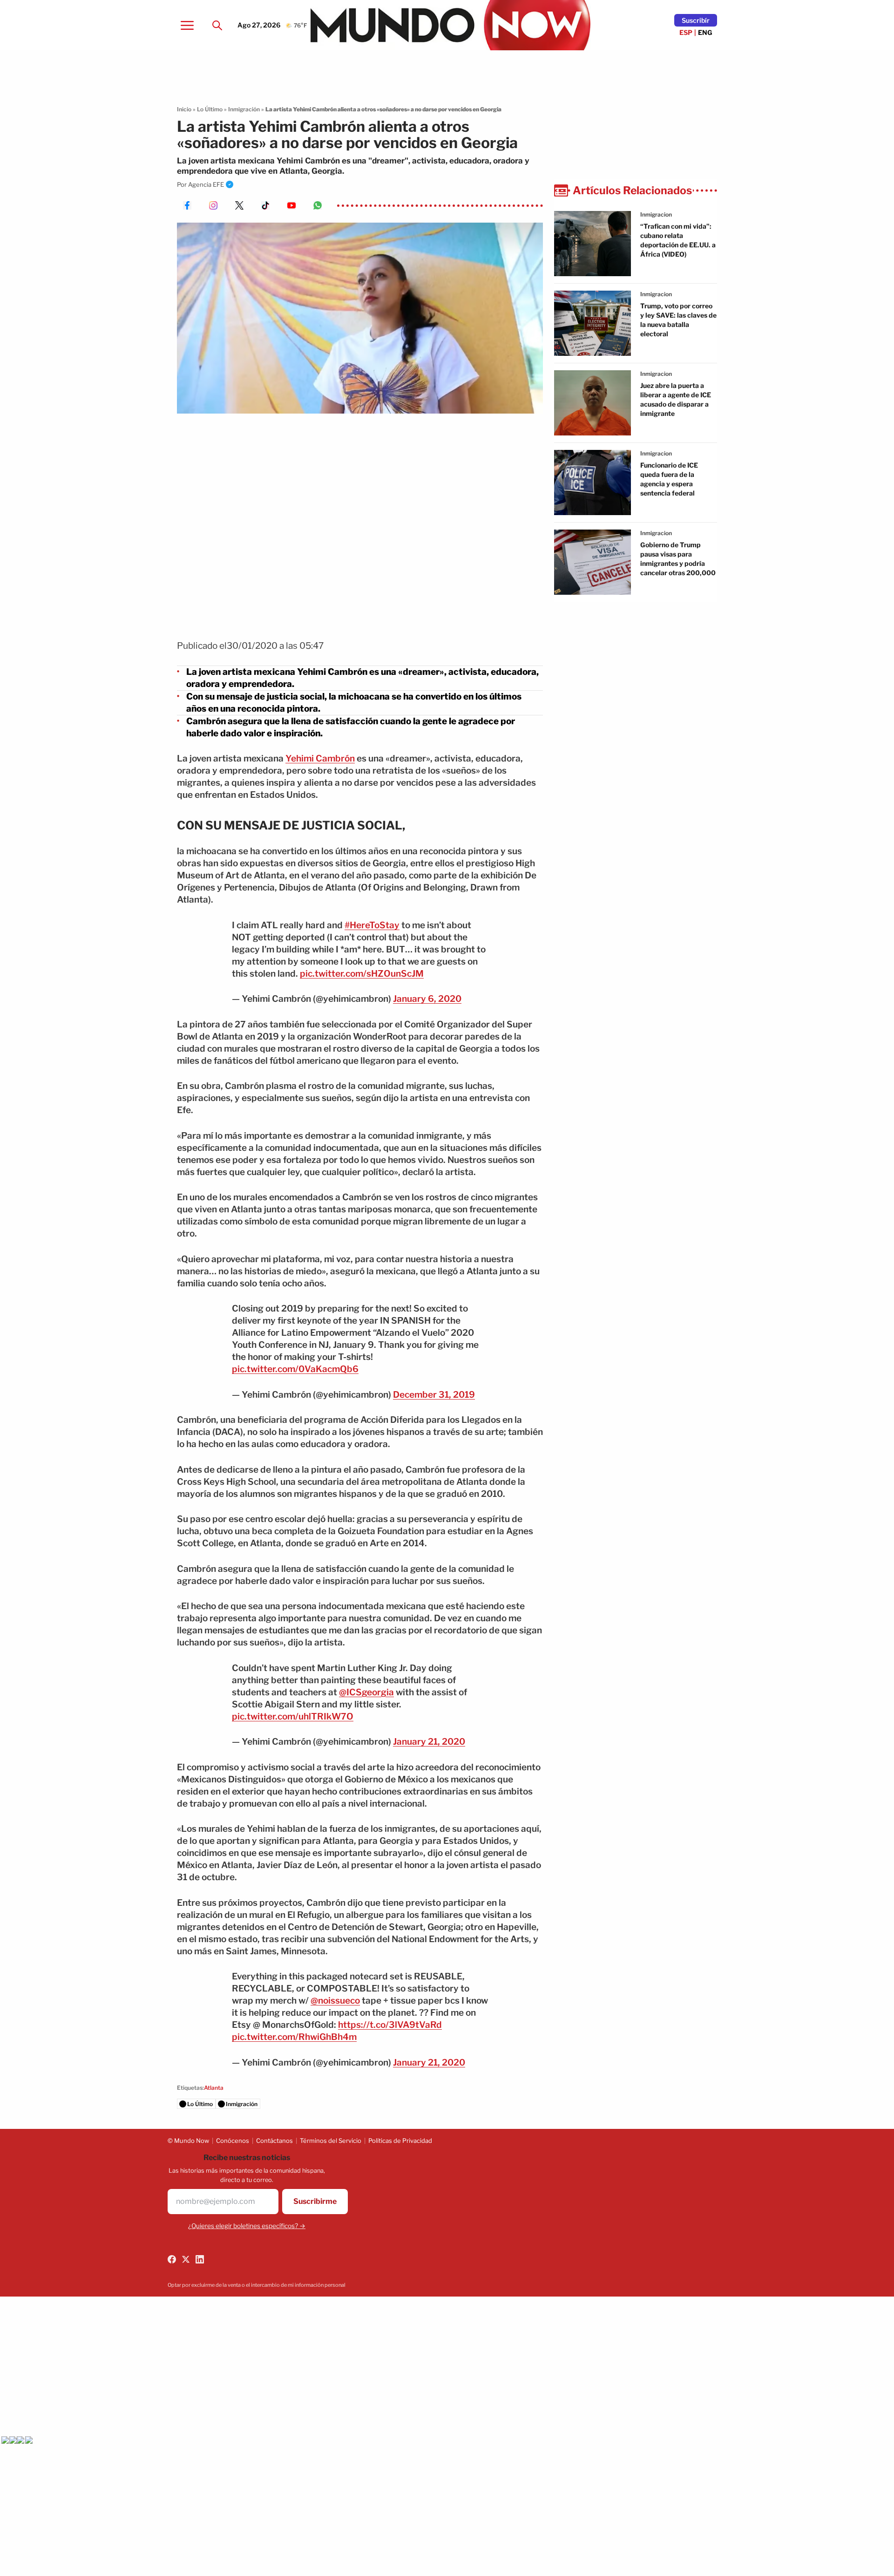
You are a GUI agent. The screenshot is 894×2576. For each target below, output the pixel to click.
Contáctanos (274, 2141)
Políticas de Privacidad (400, 2141)
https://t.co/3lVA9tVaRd (390, 2025)
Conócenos (233, 2141)
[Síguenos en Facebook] (172, 2259)
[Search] (217, 25)
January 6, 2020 (427, 999)
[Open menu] (187, 25)
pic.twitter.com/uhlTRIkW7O (293, 1716)
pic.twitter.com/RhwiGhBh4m (294, 2037)
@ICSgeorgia (366, 1692)
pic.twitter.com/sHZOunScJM (362, 974)
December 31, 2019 (434, 1395)
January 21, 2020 (429, 1742)
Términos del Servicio (331, 2141)
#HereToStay (372, 925)
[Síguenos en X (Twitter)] (186, 2259)
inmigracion (656, 214)
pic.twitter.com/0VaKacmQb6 (295, 1369)
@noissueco (335, 2001)
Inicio (184, 109)
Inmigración (244, 109)
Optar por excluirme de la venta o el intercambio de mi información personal (257, 2285)
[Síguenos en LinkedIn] (200, 2259)
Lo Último (210, 109)
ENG (705, 32)
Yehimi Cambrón (320, 758)
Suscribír (696, 20)
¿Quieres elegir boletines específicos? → (247, 2226)
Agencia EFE (206, 184)
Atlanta (214, 2088)
